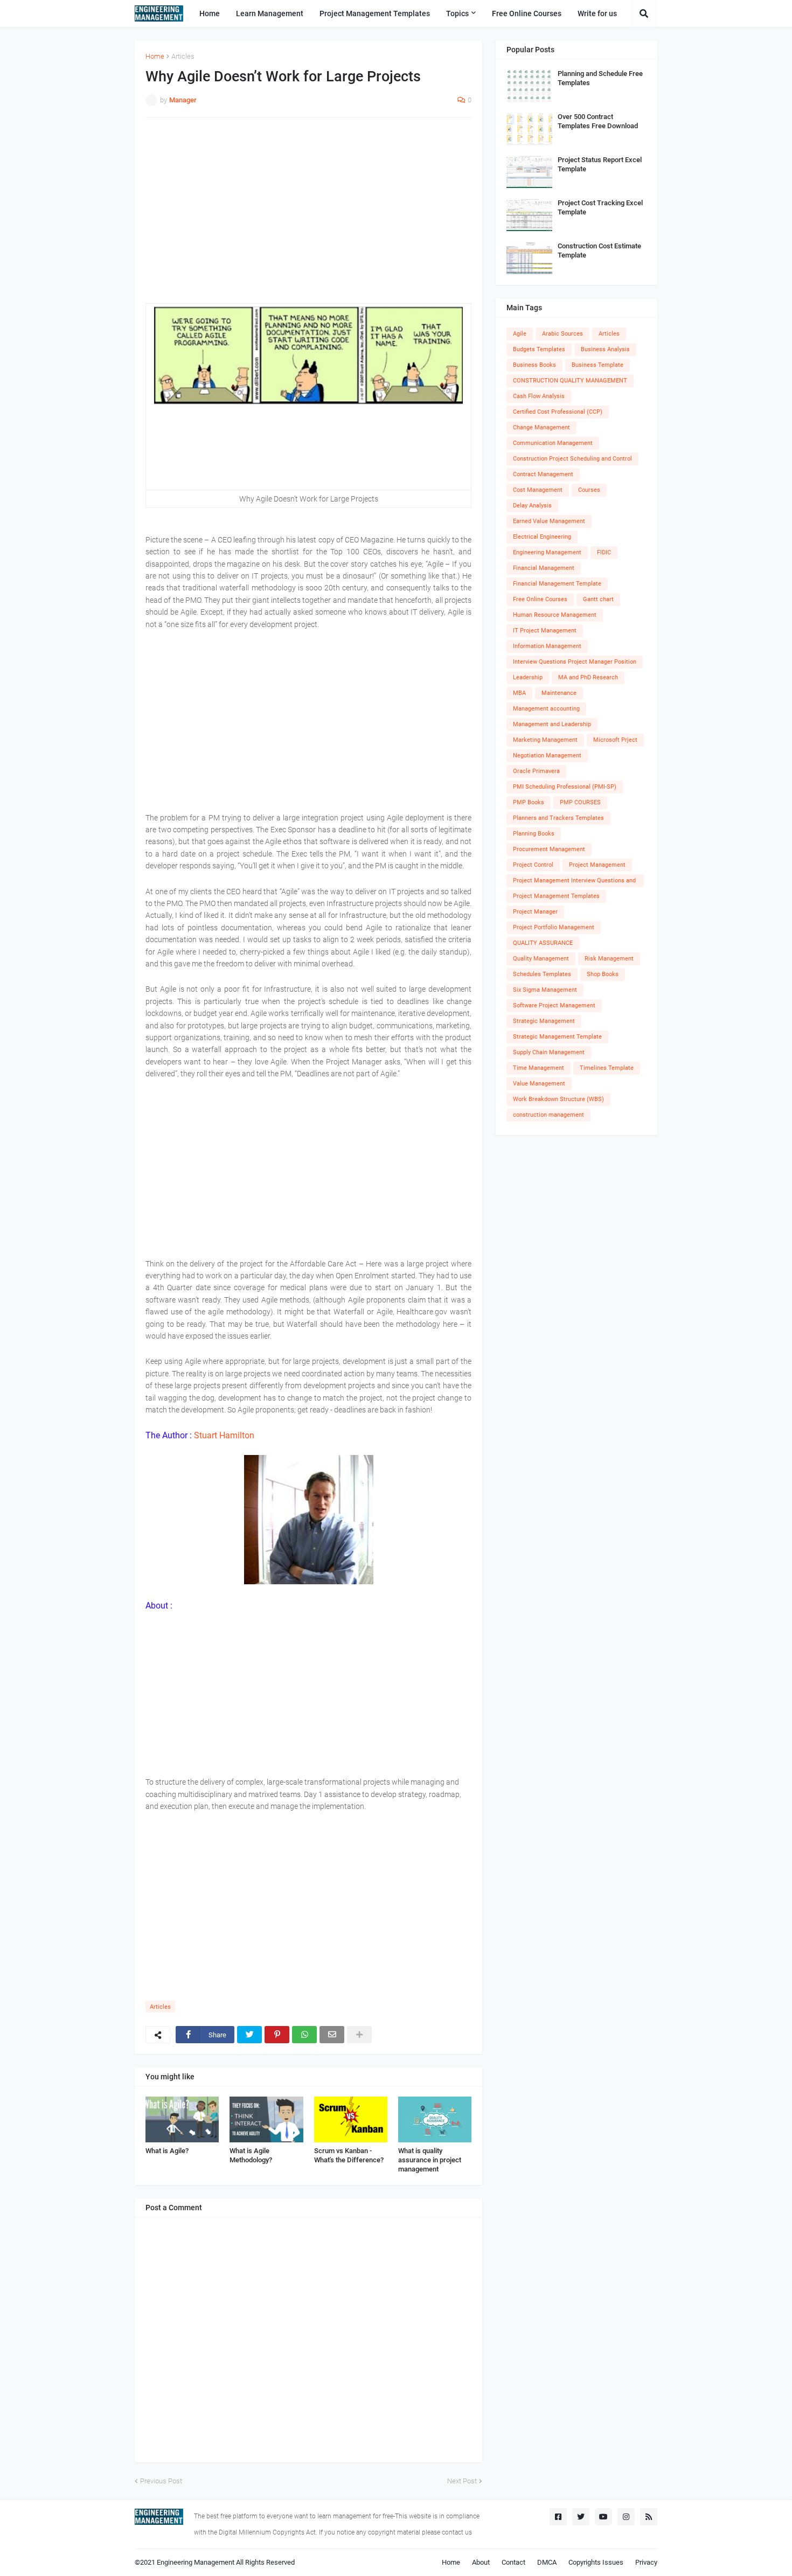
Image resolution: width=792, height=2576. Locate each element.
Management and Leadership (552, 724)
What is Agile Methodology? (251, 2155)
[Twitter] (249, 2035)
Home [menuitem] (210, 13)
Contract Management (543, 474)
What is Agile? (167, 2151)
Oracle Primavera (536, 771)
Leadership (528, 677)
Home (155, 56)
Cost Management (538, 490)
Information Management (547, 646)
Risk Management (609, 959)
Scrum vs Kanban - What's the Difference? (349, 2155)
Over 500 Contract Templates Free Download (598, 121)
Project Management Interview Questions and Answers (574, 882)
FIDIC (604, 552)
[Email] (332, 2035)
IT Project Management (545, 631)
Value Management (539, 1084)
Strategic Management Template (557, 1037)
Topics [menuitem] (457, 13)
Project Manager (535, 912)
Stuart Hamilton (224, 1435)
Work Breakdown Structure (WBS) (558, 1099)
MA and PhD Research (588, 677)
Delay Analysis (532, 506)
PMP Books (529, 802)
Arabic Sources (562, 334)
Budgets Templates (539, 349)
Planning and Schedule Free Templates (600, 78)
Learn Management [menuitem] (270, 13)
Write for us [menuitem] (597, 13)
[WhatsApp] (304, 2035)
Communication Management (553, 443)
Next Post (462, 2481)
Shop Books (603, 974)
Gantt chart (598, 599)
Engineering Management (547, 552)
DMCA (547, 2562)
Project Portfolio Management (554, 927)
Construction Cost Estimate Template (599, 250)
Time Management (539, 1068)
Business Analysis (605, 349)
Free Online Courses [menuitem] (527, 13)
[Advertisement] (308, 204)
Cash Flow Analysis (539, 396)
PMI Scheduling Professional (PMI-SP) (565, 787)
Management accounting (546, 709)
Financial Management (544, 568)
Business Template (598, 365)
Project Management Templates (556, 896)
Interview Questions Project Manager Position (575, 662)
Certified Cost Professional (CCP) (558, 412)
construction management (548, 1115)
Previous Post (161, 2481)
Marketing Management (545, 740)
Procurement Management (549, 849)
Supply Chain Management (549, 1052)
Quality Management (541, 959)
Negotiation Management (547, 756)
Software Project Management (554, 1005)
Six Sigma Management (545, 990)
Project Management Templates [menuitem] (375, 13)
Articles (183, 56)
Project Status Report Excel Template (600, 164)
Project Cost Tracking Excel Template (600, 207)
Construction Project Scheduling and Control (572, 459)
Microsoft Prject (615, 740)
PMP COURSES (580, 802)
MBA (519, 693)
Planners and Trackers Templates (558, 818)
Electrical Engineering (542, 537)
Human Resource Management (555, 615)
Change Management (541, 427)
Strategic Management (544, 1021)
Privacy (646, 2562)
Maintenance (559, 693)
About (481, 2562)
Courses (589, 490)
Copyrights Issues (596, 2562)
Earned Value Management (549, 521)
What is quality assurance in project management (430, 2160)
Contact (513, 2562)
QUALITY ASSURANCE (543, 943)
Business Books (534, 365)
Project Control (533, 865)
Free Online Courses (540, 599)
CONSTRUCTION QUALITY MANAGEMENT (570, 381)
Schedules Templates (542, 974)
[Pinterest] (277, 2035)
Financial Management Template (557, 584)
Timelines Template (607, 1068)
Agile (520, 334)
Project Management (597, 865)
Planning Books (534, 834)
